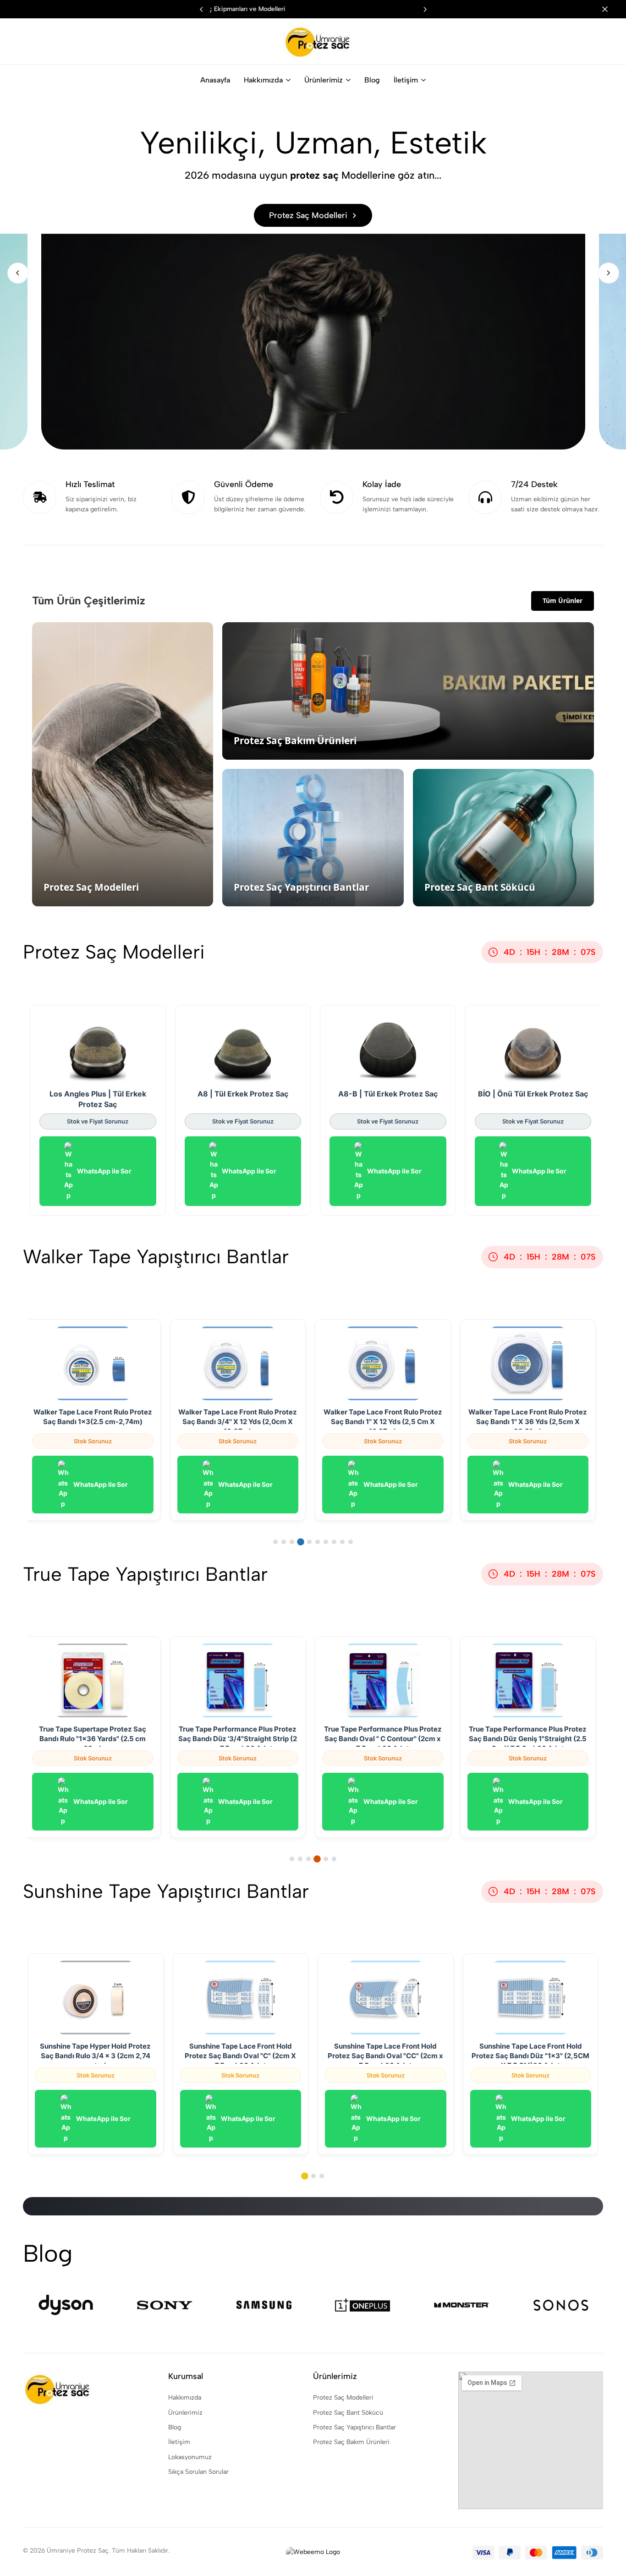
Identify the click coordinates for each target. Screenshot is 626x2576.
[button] (425, 9)
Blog (372, 80)
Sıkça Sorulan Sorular (198, 2472)
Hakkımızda (263, 80)
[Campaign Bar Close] (610, 9)
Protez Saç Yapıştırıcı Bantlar (354, 2427)
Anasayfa (215, 80)
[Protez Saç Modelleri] (313, 273)
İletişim (406, 80)
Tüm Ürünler (563, 600)
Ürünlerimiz (324, 80)
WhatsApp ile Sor (104, 1171)
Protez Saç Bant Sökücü (348, 2413)
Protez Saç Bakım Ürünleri (351, 2442)
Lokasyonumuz (190, 2457)
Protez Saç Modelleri (343, 2398)
